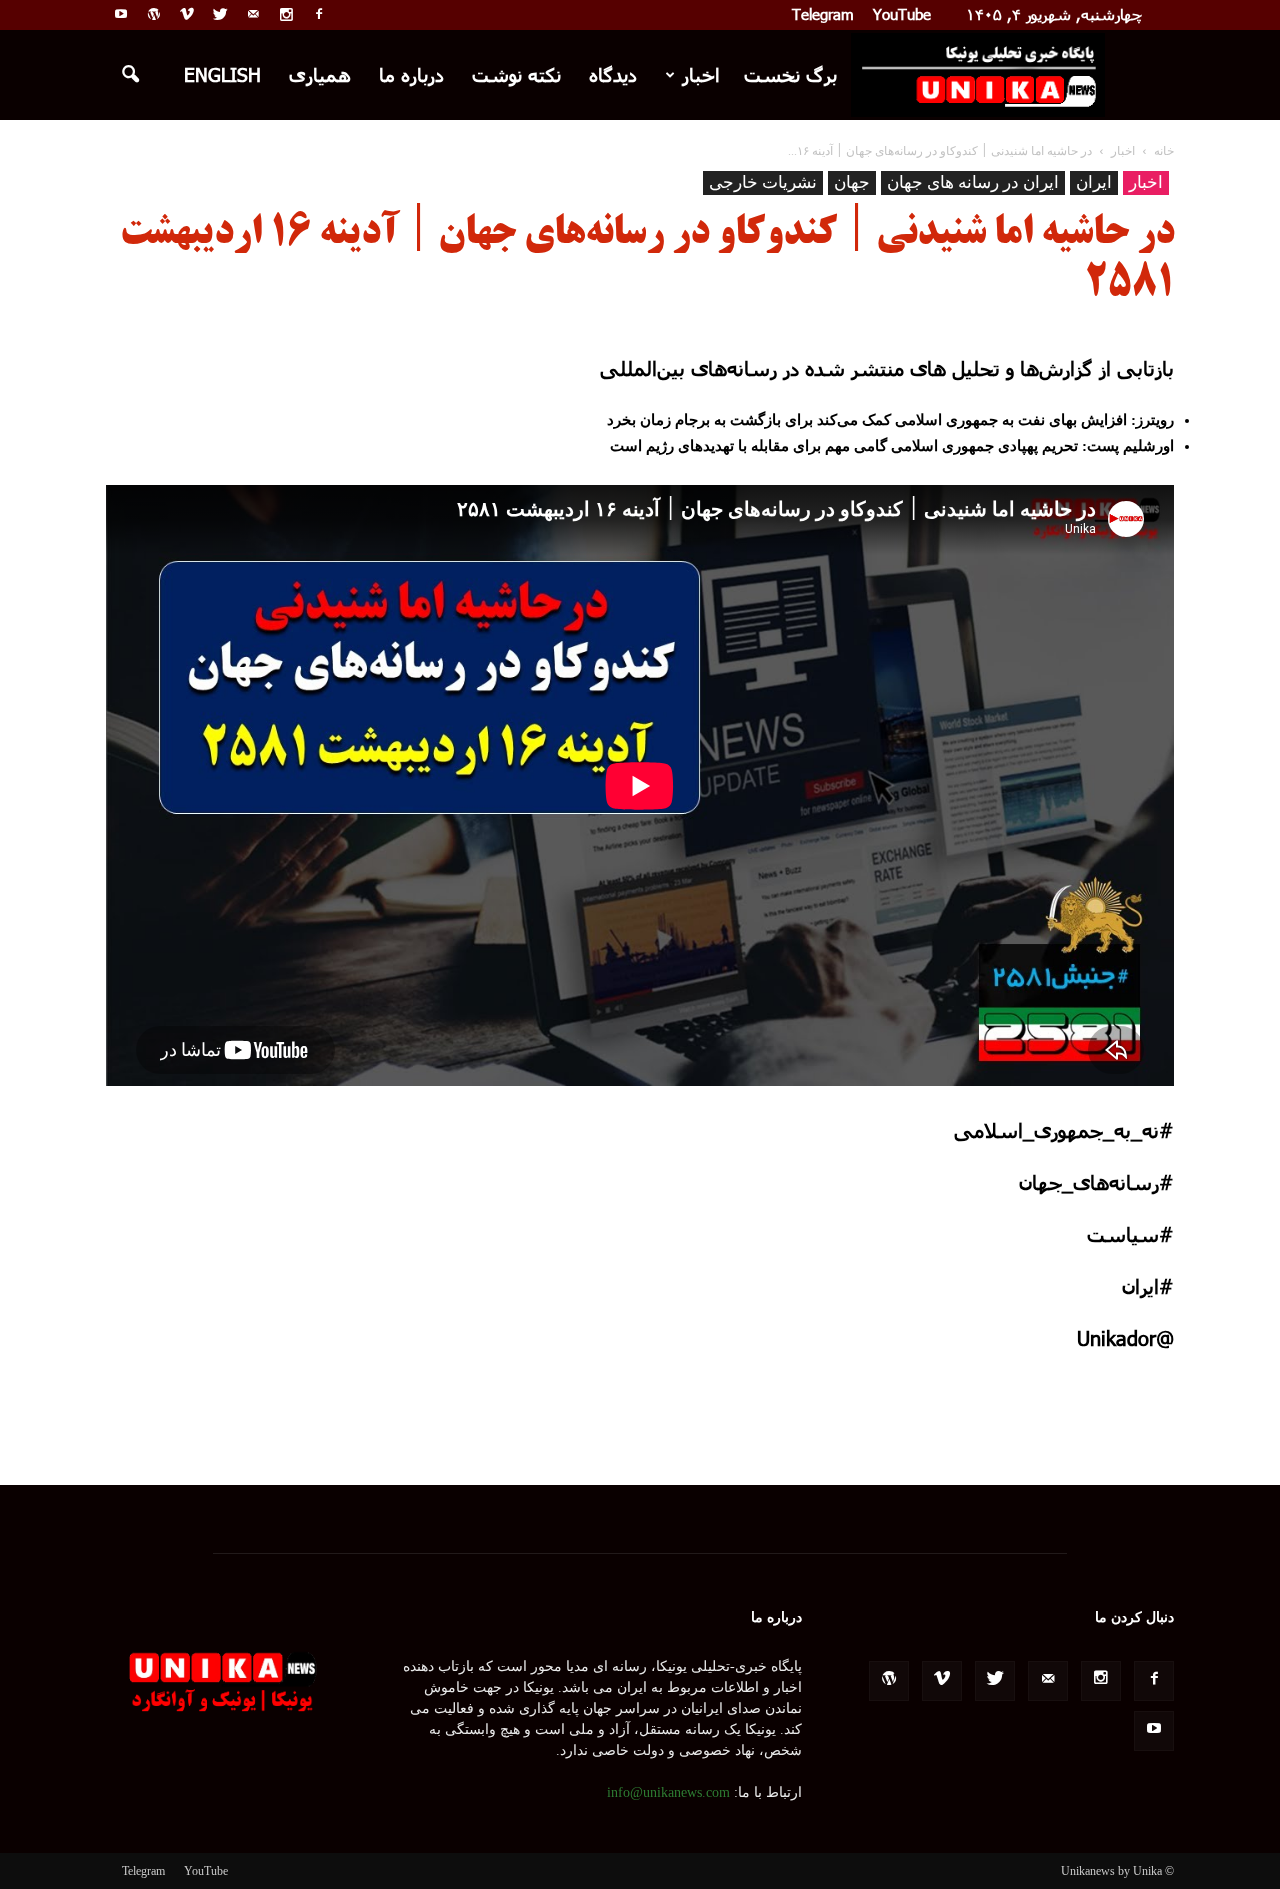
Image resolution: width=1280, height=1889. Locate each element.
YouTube (902, 14)
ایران (1094, 182)
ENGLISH (222, 74)
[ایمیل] (253, 14)
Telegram (823, 14)
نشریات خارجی (763, 182)
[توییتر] (220, 14)
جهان (852, 182)
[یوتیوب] (121, 14)
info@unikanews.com (668, 1792)
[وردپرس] (154, 14)
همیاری (320, 74)
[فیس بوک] (319, 14)
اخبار (701, 74)
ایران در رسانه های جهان (973, 182)
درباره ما (411, 74)
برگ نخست (790, 74)
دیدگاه (613, 74)
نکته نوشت (516, 74)
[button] (130, 75)
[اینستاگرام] (286, 14)
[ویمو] (187, 14)
